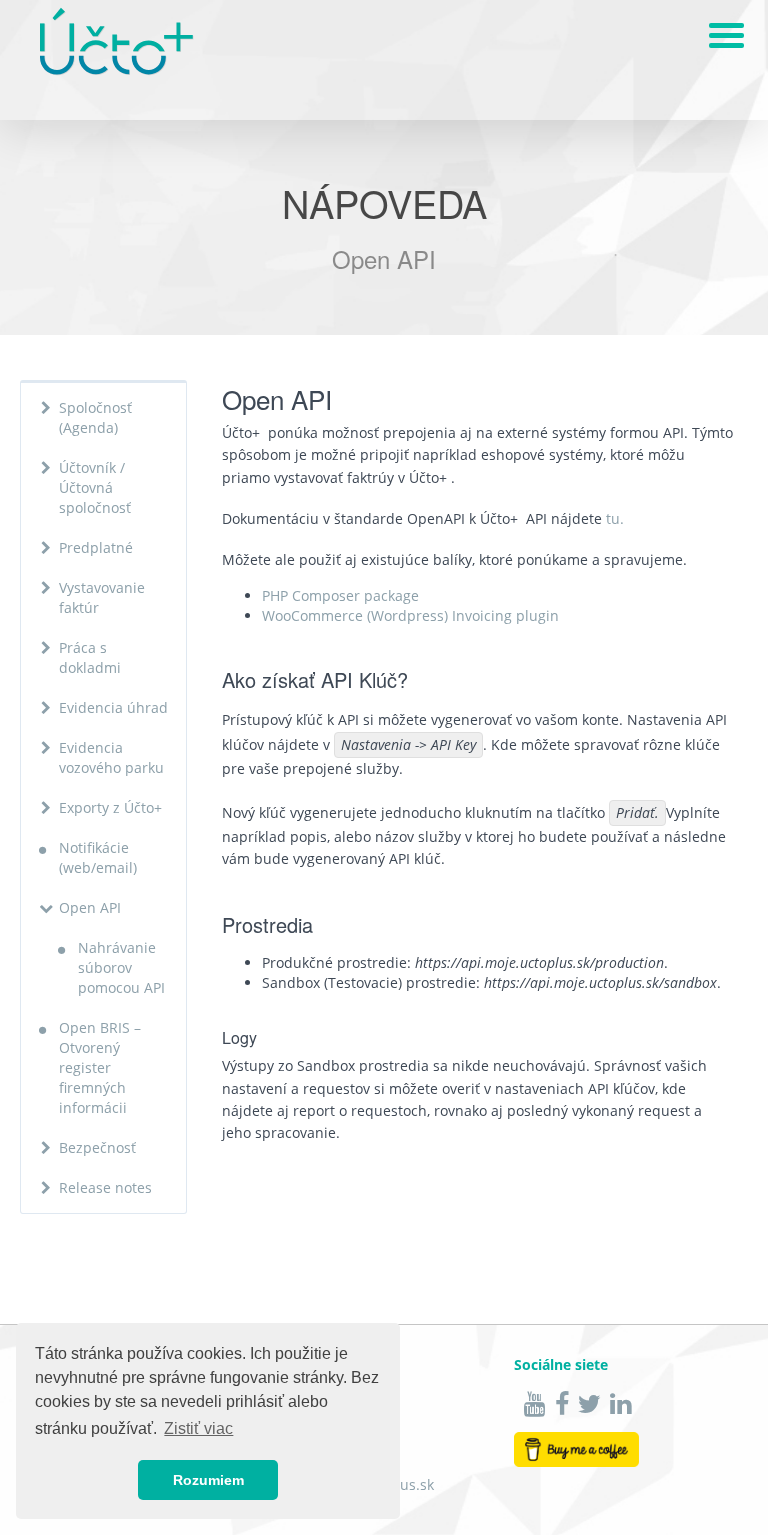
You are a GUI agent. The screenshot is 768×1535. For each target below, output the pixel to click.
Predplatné (96, 547)
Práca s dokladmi (90, 657)
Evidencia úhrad (113, 707)
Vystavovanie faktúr (102, 597)
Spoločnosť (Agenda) (95, 417)
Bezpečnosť (97, 1147)
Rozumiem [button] (208, 1480)
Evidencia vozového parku (111, 757)
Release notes (105, 1187)
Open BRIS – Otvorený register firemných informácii (100, 1067)
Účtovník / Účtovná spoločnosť (95, 487)
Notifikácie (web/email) (98, 857)
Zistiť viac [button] (198, 1428)
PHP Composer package (340, 595)
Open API (90, 907)
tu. (615, 518)
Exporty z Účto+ (110, 807)
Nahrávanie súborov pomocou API (121, 967)
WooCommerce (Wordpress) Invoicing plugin (410, 615)
